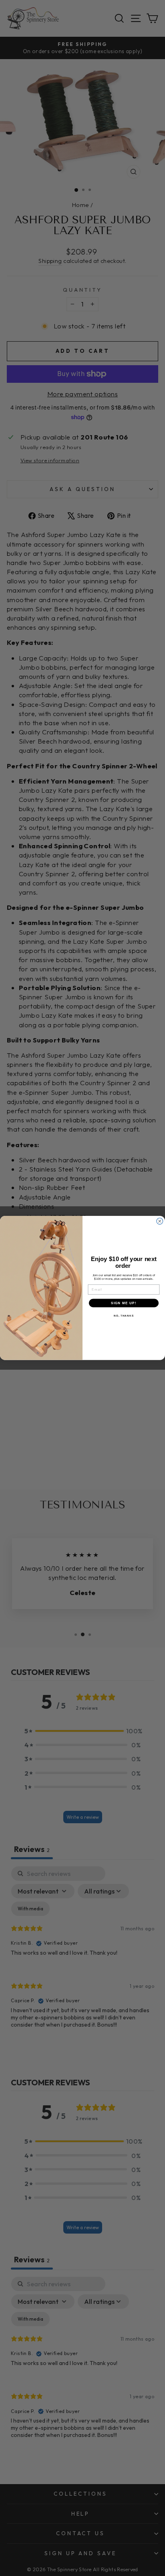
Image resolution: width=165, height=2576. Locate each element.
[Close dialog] (160, 1221)
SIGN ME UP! (124, 1303)
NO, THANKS (124, 1316)
